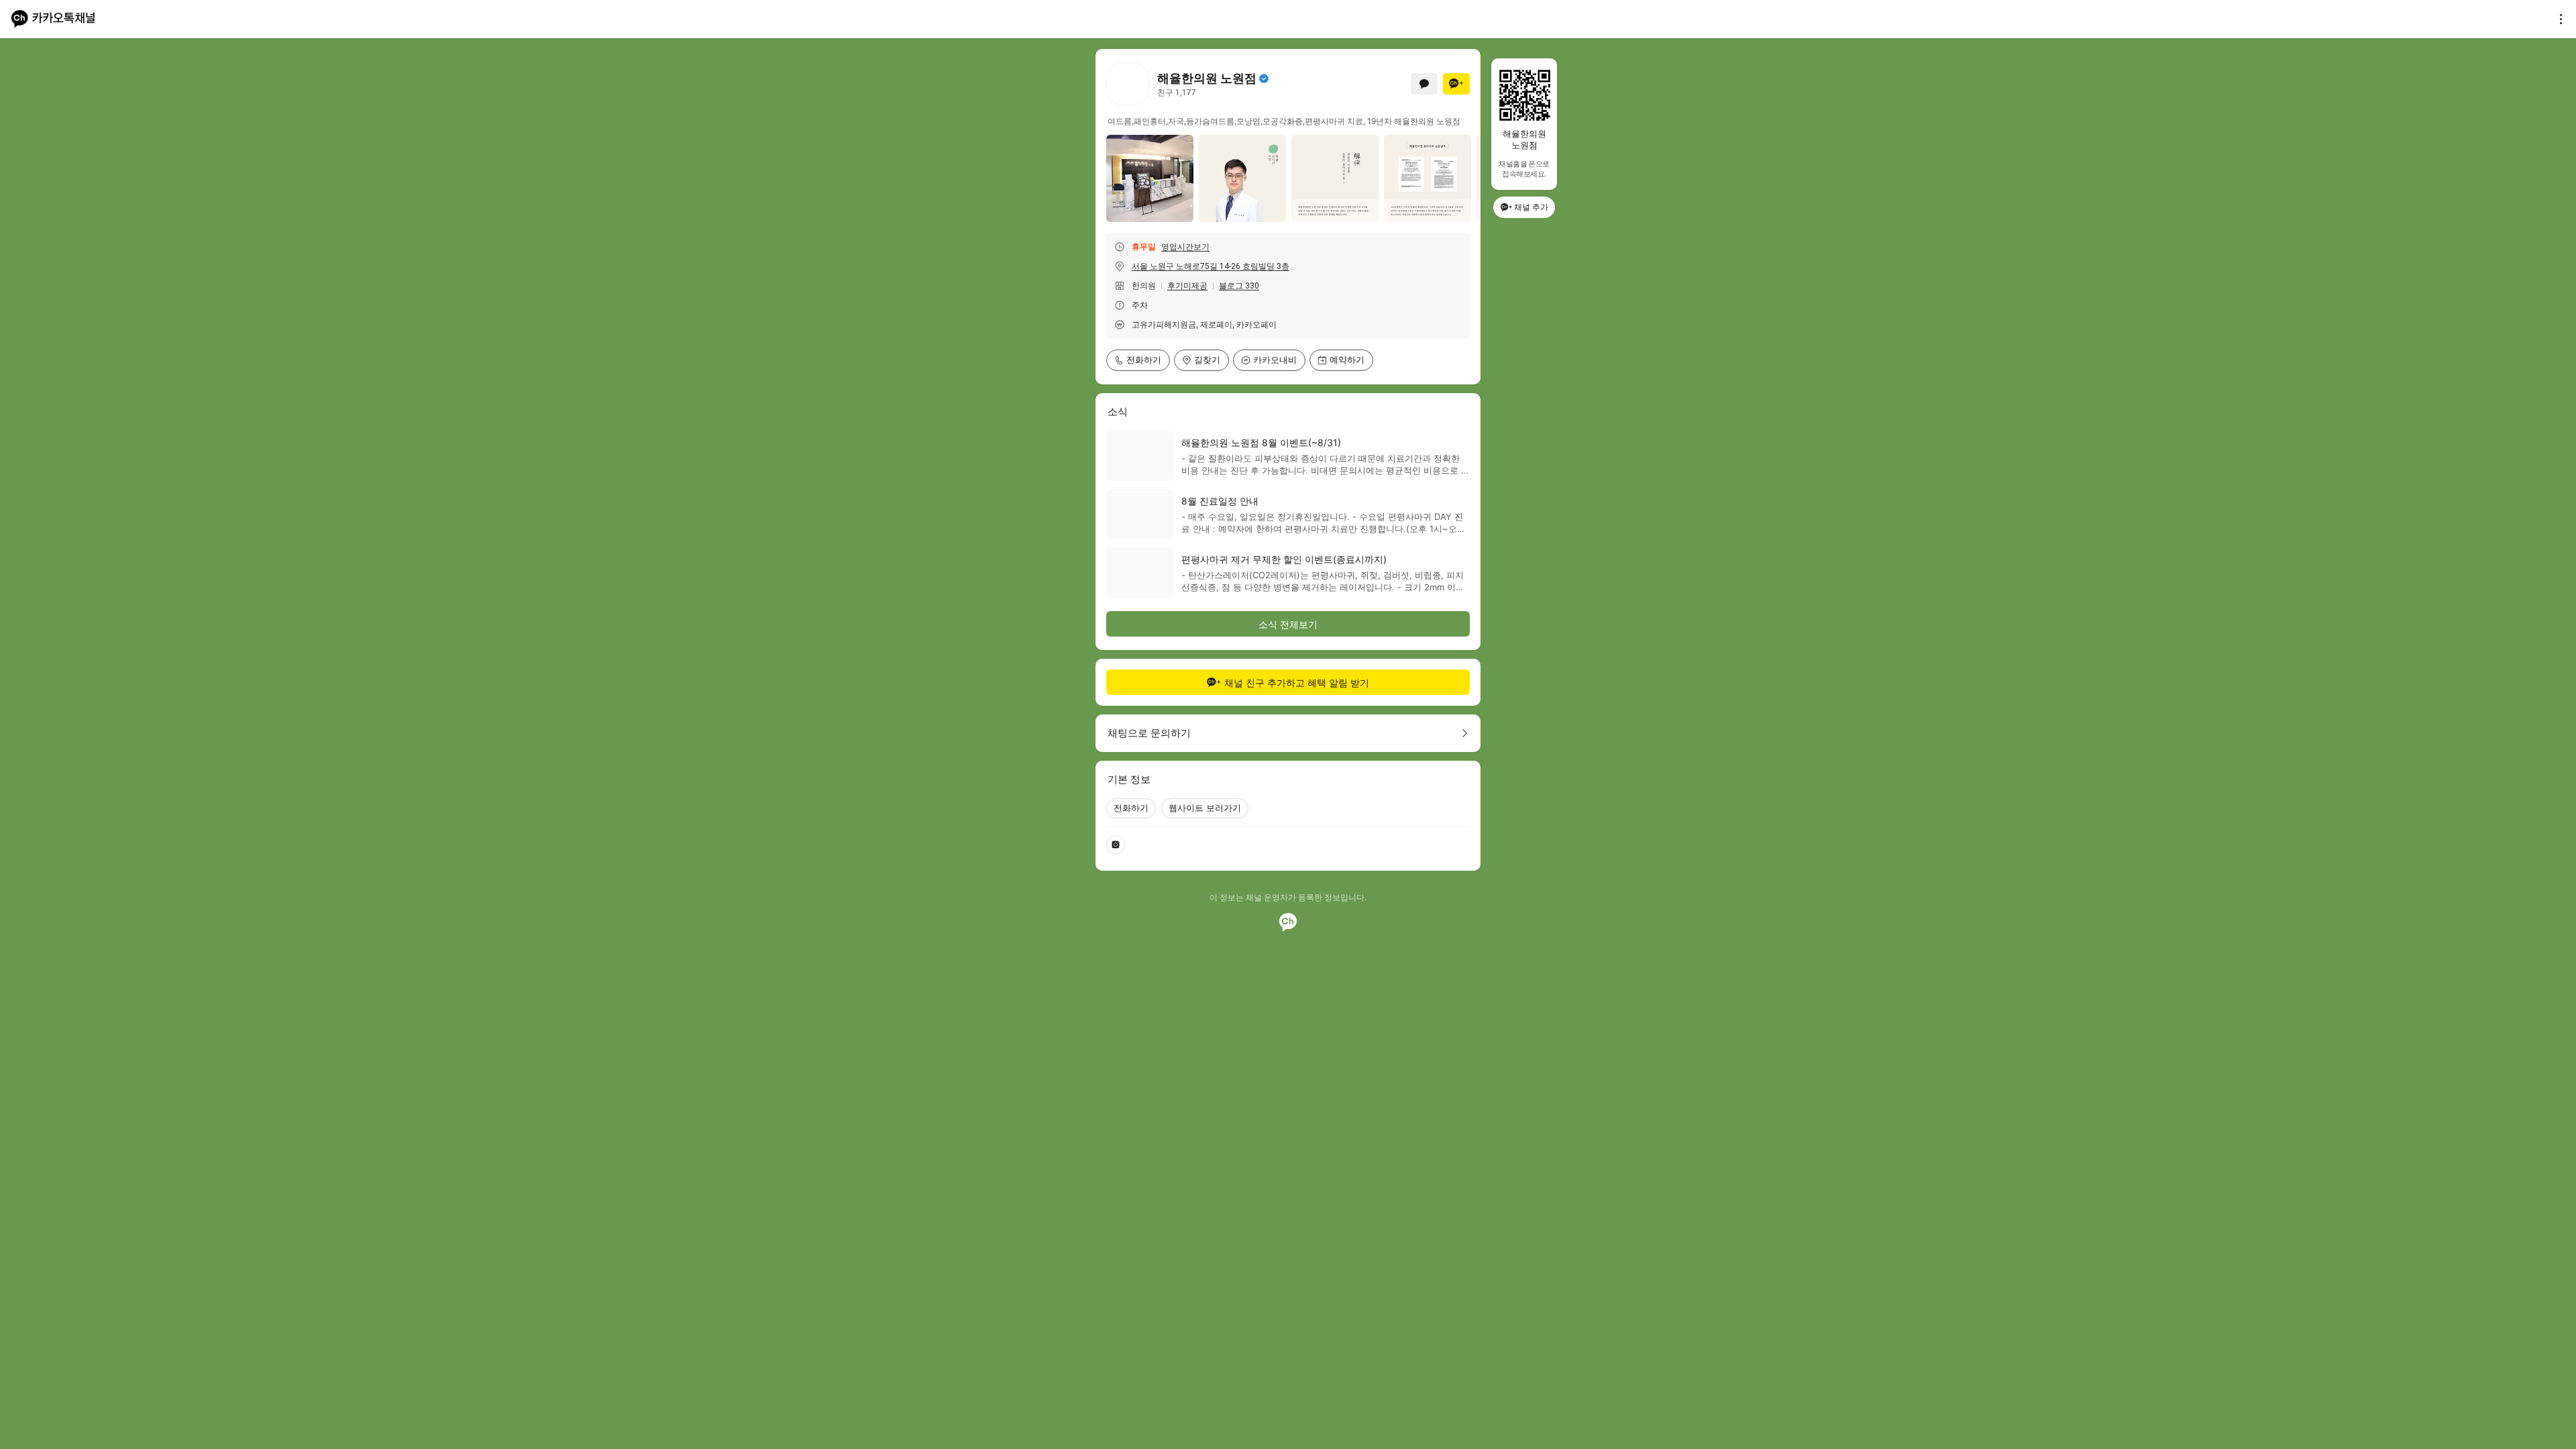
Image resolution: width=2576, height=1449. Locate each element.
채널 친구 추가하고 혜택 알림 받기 (1297, 683)
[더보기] (2557, 19)
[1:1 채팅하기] (1424, 84)
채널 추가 (1531, 207)
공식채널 (1264, 78)
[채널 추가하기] (1456, 84)
